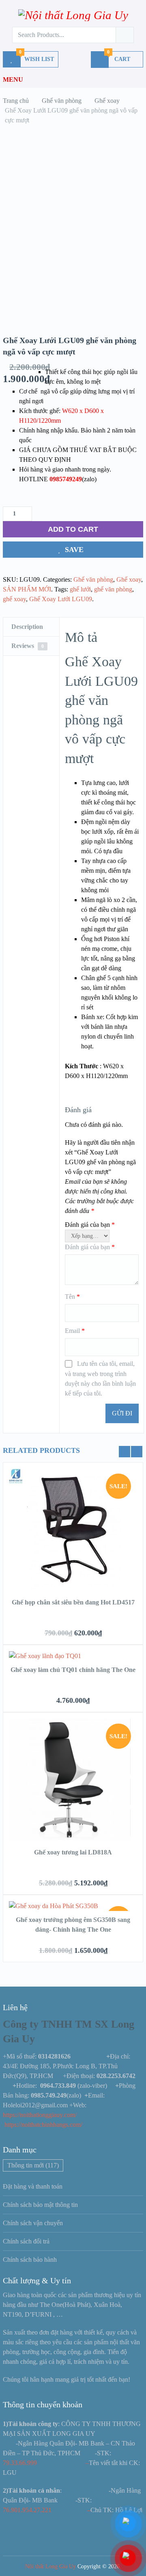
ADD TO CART (73, 529)
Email (75, 1331)
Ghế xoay (129, 579)
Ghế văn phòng (93, 579)
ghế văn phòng (113, 589)
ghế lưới (80, 589)
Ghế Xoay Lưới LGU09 (61, 599)
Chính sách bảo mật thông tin (40, 2205)
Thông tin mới (33, 2165)
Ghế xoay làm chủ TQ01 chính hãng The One (73, 1670)
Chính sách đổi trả (26, 2241)
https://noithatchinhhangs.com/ (43, 2125)
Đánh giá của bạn (90, 1225)
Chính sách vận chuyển (33, 2223)
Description (27, 627)
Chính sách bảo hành (30, 2260)
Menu (13, 79)
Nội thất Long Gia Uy (50, 2566)
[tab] (31, 627)
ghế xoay (14, 599)
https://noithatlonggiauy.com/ (41, 2115)
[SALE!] (70, 1588)
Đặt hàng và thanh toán (33, 2186)
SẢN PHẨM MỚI (27, 589)
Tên (72, 1297)
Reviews (28, 646)
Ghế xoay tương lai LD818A (73, 1852)
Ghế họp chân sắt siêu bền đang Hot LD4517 (73, 1602)
